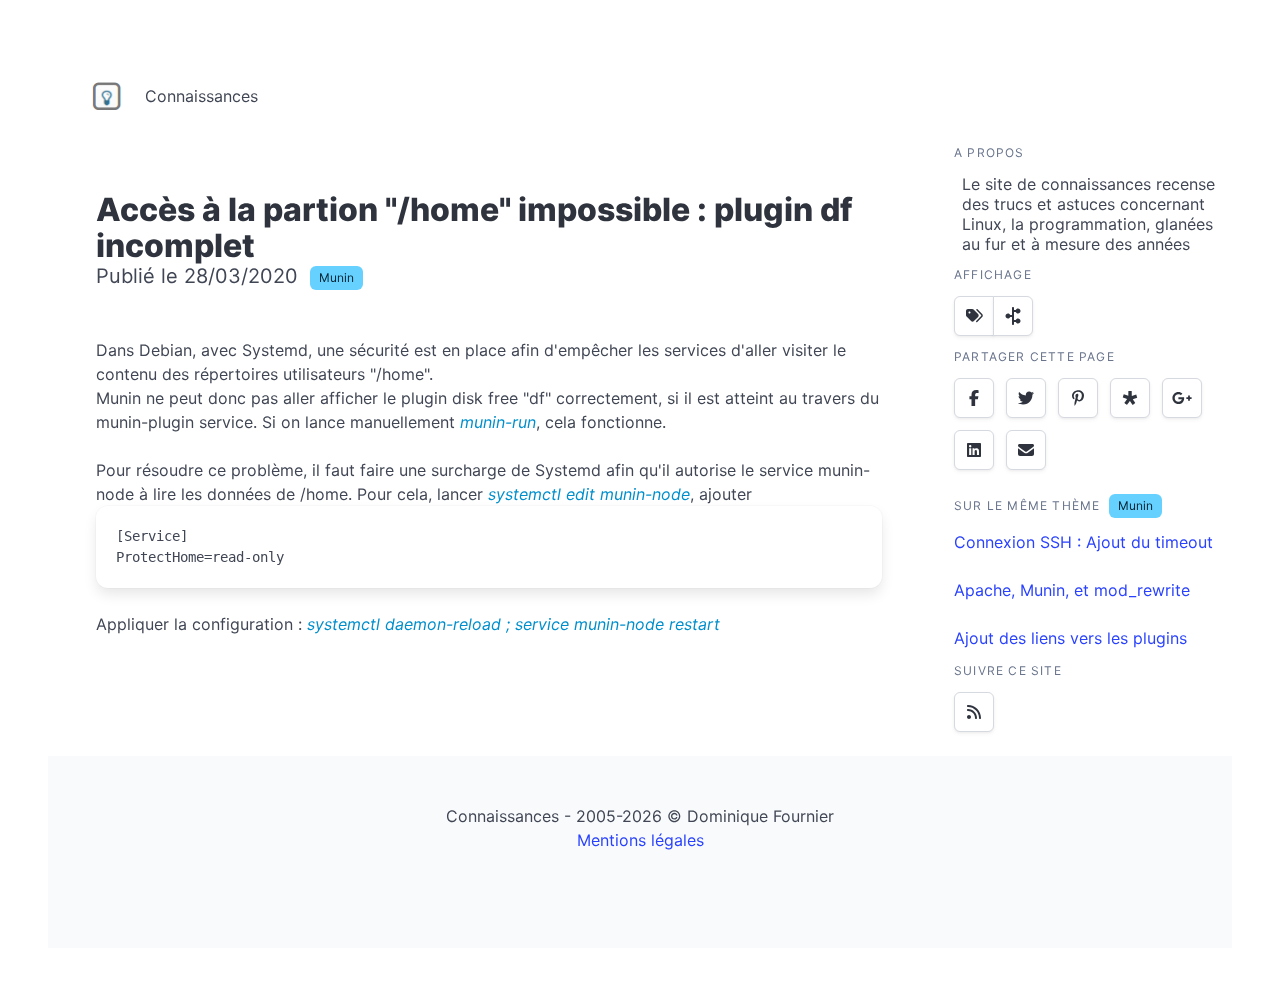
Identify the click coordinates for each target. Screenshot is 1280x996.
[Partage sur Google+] (1182, 398)
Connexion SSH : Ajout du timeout (1083, 542)
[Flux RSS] (974, 712)
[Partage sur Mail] (1026, 450)
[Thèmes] (974, 316)
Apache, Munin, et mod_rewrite (1072, 590)
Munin (336, 277)
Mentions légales (640, 840)
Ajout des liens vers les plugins (1070, 638)
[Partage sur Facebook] (974, 398)
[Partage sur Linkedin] (974, 450)
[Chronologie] (1013, 316)
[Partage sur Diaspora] (1130, 398)
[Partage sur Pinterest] (1078, 398)
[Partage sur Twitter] (1026, 398)
